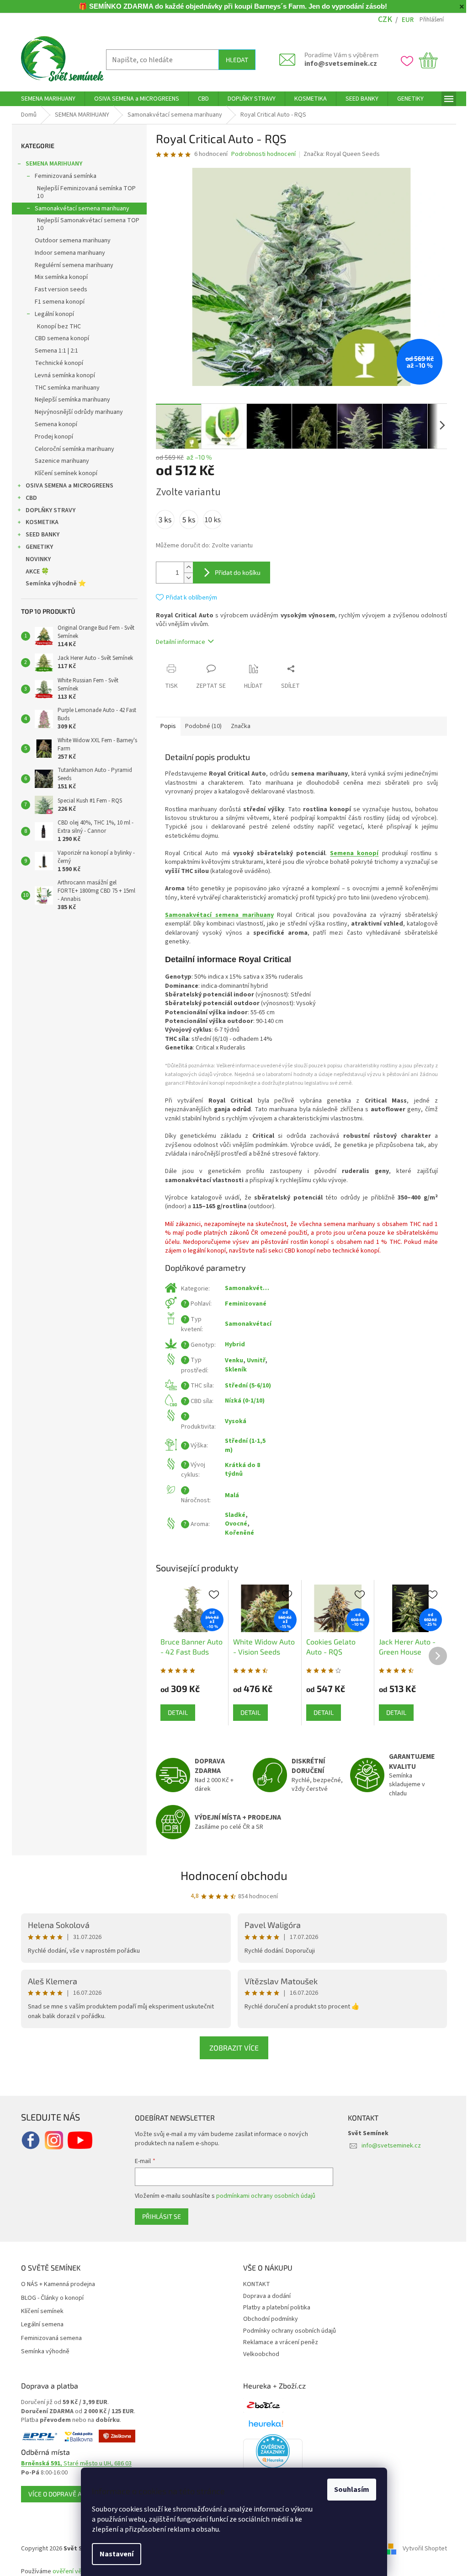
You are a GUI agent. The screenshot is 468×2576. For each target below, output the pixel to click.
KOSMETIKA (39, 522)
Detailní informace (177, 642)
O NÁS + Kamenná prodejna (55, 2284)
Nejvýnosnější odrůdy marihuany (76, 412)
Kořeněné (236, 1533)
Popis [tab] (165, 726)
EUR (404, 20)
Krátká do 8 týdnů (239, 1470)
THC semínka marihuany (64, 388)
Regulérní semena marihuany (71, 265)
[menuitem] (45, 99)
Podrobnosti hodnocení (260, 154)
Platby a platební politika (274, 2308)
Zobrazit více (231, 2048)
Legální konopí (51, 314)
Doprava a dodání (264, 2296)
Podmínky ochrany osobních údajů (286, 2331)
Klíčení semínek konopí (63, 473)
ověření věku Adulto (77, 2571)
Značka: (338, 154)
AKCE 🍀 (34, 572)
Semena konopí (53, 424)
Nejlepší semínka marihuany (69, 400)
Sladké (232, 1515)
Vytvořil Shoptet (422, 2549)
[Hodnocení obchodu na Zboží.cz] (260, 2405)
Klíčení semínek (39, 2311)
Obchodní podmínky (267, 2319)
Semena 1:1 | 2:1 (53, 351)
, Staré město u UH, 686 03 (73, 2464)
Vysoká (232, 1421)
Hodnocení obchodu (231, 1875)
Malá (229, 1495)
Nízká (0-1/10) (242, 1401)
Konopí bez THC (56, 327)
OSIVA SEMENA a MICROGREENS (66, 486)
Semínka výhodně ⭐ (53, 584)
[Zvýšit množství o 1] (185, 567)
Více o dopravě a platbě (64, 2494)
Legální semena (39, 2325)
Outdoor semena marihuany (69, 241)
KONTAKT (253, 2284)
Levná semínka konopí (62, 375)
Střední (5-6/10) (245, 1386)
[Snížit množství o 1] (185, 578)
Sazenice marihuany (59, 461)
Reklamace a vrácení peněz (277, 2342)
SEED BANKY (39, 535)
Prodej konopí (51, 437)
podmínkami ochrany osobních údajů (263, 2196)
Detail (175, 1712)
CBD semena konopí (59, 338)
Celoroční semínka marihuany (71, 449)
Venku (231, 1360)
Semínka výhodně (42, 2352)
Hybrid (232, 1344)
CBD (28, 498)
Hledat (233, 60)
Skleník (233, 1370)
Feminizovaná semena (48, 2338)
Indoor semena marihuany (67, 253)
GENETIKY (36, 547)
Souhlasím (348, 2490)
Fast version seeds (58, 289)
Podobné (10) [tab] (200, 726)
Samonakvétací (245, 1324)
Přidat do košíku (234, 572)
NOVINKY (35, 559)
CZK (381, 19)
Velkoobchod (258, 2354)
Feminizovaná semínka (62, 176)
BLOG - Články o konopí (49, 2298)
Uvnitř (253, 1360)
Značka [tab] (237, 726)
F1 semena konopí (56, 302)
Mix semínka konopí (58, 277)
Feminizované (242, 1304)
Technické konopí (56, 363)
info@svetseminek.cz (338, 64)
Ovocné (233, 1524)
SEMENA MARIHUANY (51, 164)
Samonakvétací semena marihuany (79, 209)
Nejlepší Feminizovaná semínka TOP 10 (83, 192)
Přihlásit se (158, 2216)
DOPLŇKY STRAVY (47, 510)
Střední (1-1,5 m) (242, 1445)
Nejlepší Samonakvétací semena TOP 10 (85, 224)
